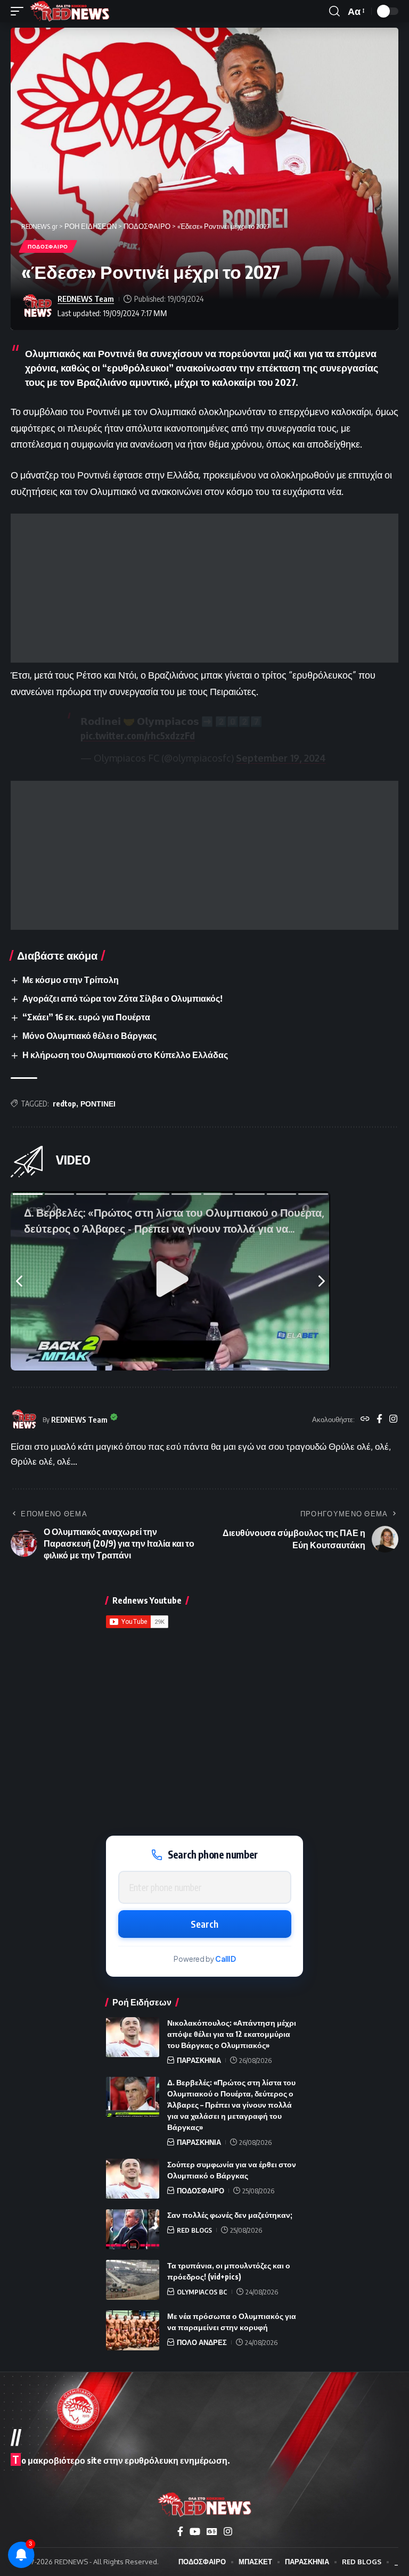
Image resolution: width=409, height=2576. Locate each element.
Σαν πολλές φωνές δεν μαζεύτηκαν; (230, 2215)
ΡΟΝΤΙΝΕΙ (98, 1104)
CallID (226, 1959)
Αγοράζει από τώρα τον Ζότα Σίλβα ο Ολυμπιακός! (122, 998)
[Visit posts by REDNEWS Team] (37, 306)
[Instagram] (393, 1419)
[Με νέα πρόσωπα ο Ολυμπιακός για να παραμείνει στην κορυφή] (133, 2330)
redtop (64, 1104)
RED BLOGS (194, 2230)
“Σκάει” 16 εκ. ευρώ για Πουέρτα (86, 1017)
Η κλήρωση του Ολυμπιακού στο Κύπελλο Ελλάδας (125, 1055)
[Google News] (212, 2532)
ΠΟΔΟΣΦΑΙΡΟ (48, 246)
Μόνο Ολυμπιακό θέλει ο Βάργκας (89, 1036)
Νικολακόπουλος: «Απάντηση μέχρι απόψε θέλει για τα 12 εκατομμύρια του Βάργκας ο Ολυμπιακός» (232, 2034)
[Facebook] (379, 1419)
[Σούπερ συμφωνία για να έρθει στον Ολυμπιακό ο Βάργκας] (133, 2179)
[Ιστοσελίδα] (365, 1419)
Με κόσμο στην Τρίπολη (71, 980)
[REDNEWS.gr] (70, 11)
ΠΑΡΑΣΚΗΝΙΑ (199, 2060)
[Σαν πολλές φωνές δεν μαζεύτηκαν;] (133, 2229)
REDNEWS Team (86, 299)
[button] (20, 11)
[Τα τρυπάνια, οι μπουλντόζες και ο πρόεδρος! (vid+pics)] (133, 2280)
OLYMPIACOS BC (202, 2292)
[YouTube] (195, 2532)
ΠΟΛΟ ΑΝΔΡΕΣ (202, 2342)
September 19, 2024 (281, 758)
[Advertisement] (204, 588)
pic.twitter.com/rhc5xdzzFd (138, 735)
